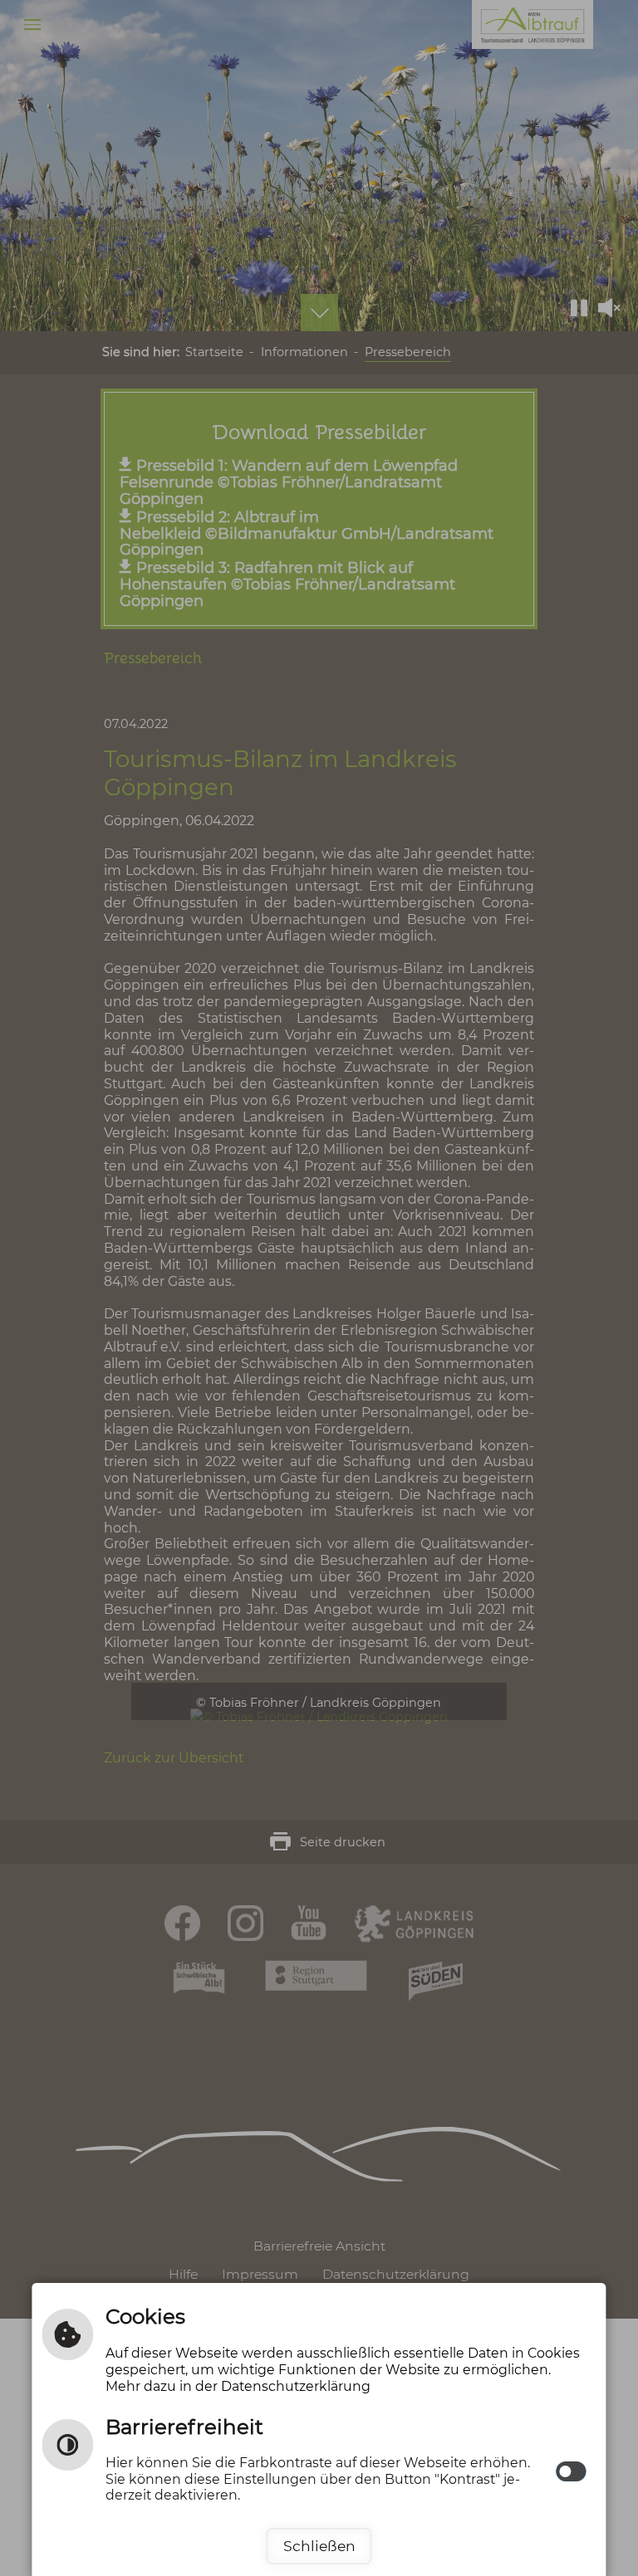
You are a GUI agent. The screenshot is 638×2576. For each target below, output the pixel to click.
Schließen (319, 2546)
